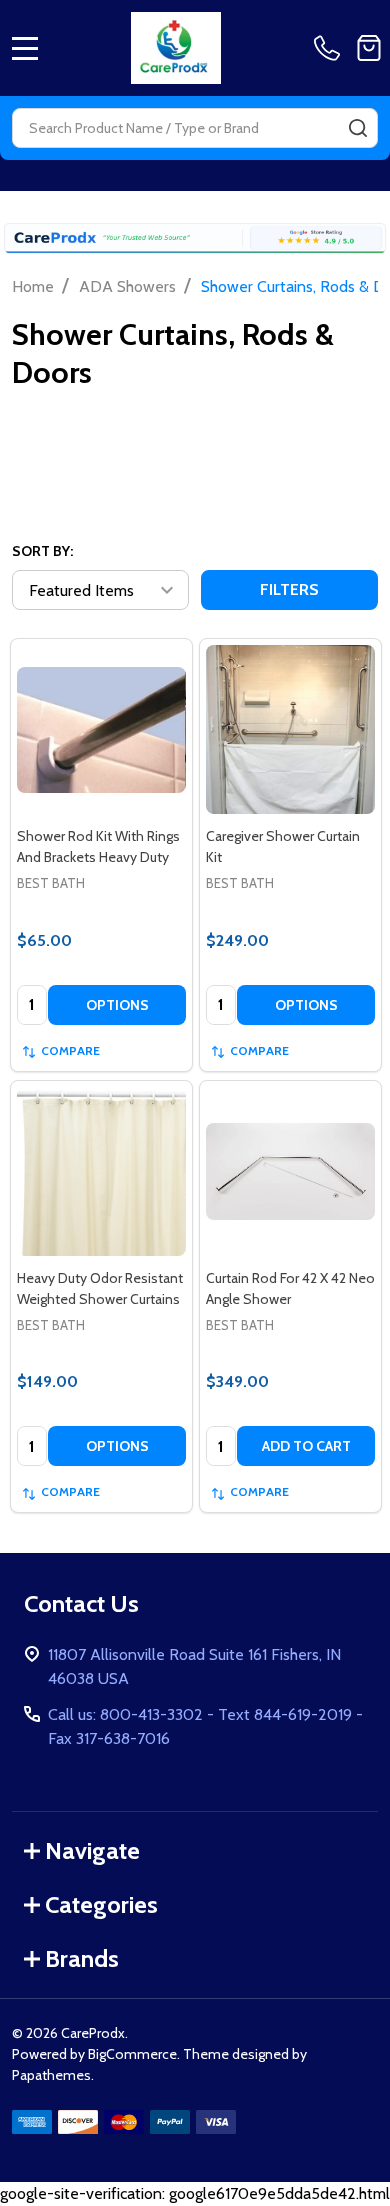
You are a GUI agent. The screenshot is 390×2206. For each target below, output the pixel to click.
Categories (101, 1904)
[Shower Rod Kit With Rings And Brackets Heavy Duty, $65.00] (101, 729)
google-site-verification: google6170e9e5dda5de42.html (195, 1112)
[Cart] (369, 48)
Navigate (92, 1850)
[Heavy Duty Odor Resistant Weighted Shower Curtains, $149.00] (101, 1171)
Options (117, 1005)
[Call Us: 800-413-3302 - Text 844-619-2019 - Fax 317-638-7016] (331, 48)
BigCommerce (132, 2054)
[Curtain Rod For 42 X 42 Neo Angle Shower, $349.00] (290, 1171)
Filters (289, 589)
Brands (82, 1958)
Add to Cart (306, 1446)
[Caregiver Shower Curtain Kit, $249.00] (290, 729)
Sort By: (42, 551)
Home (33, 286)
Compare (70, 1050)
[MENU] (25, 48)
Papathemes (51, 2075)
